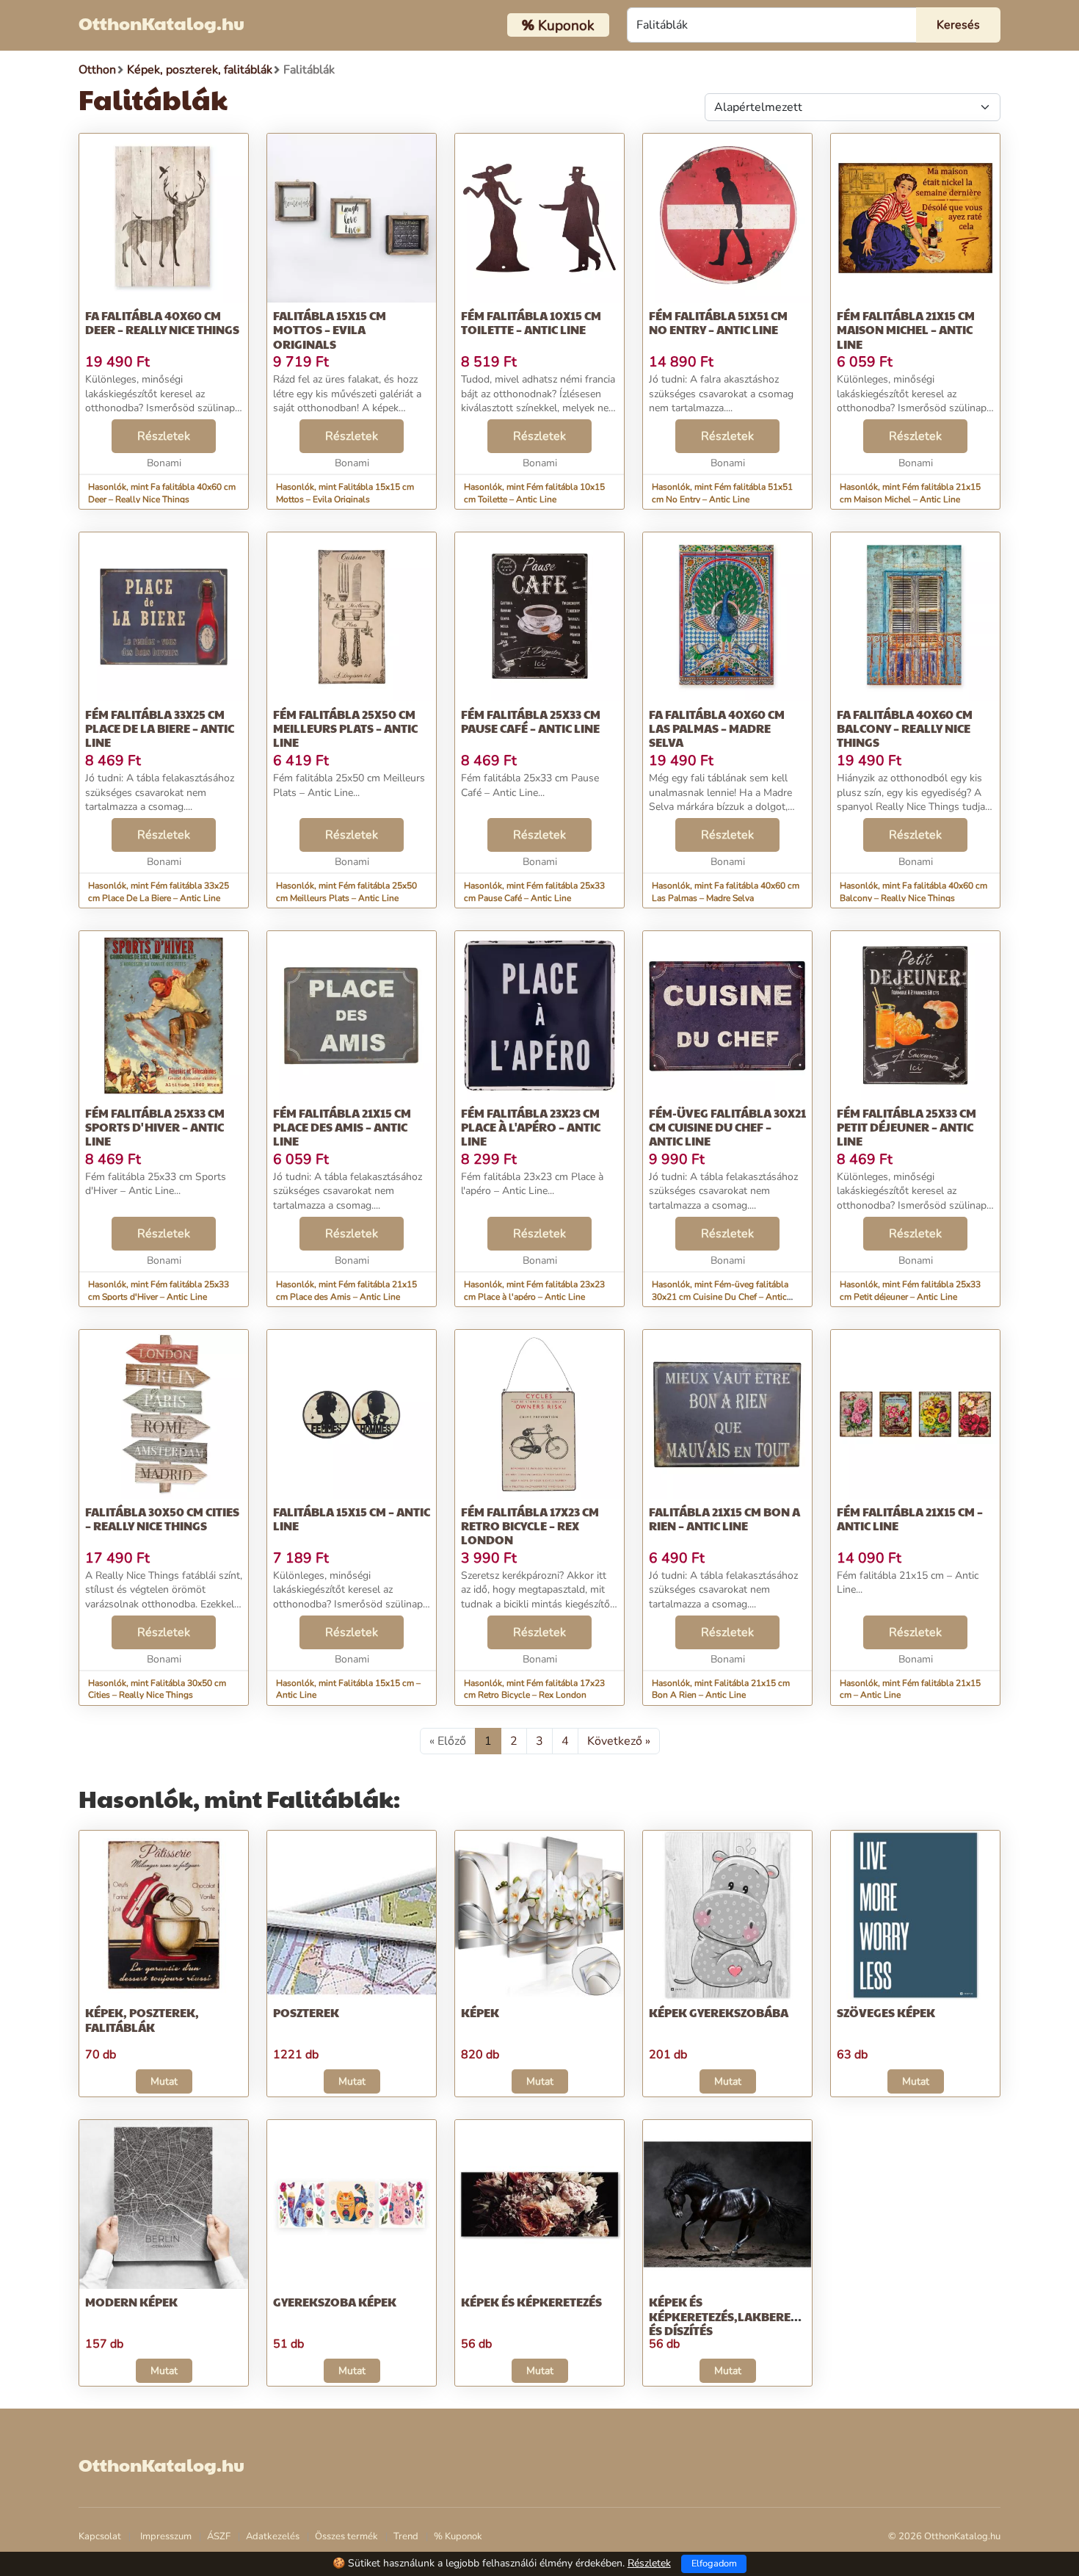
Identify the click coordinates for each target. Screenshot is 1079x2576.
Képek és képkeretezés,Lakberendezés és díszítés (741, 2316)
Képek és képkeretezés (531, 2302)
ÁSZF (219, 2536)
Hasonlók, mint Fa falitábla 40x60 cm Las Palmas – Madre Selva (726, 892)
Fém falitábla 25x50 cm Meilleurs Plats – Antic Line (345, 728)
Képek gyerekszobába (719, 2012)
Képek (480, 2012)
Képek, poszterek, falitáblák (142, 2019)
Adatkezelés (273, 2536)
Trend (406, 2536)
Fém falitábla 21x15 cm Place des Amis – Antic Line (342, 1127)
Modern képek (131, 2302)
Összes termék (346, 2536)
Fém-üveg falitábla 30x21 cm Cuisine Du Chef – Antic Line (727, 1127)
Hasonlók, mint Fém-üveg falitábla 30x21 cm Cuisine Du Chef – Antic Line (720, 1297)
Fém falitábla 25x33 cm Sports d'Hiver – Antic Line (155, 1127)
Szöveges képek (886, 2012)
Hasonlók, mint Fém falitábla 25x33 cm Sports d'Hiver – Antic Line (159, 1291)
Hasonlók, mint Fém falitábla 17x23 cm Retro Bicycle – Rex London (534, 1689)
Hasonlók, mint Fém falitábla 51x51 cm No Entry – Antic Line (722, 493)
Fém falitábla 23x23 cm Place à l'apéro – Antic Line (531, 1127)
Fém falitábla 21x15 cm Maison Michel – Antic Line (906, 329)
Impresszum (166, 2536)
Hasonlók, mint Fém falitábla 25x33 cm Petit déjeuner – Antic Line (910, 1291)
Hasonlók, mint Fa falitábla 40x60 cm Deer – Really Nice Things (162, 493)
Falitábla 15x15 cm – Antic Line (352, 1519)
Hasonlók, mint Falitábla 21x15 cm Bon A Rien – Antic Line (721, 1689)
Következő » (619, 1741)
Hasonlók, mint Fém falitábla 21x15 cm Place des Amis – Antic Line (346, 1291)
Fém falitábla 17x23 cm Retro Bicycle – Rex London (530, 1526)
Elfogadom (714, 2564)
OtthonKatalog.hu (161, 23)
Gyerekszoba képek (335, 2302)
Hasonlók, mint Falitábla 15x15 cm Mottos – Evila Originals (345, 493)
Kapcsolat (100, 2536)
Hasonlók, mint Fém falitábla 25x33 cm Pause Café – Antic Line (534, 892)
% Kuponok (458, 2536)
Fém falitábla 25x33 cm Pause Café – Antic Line (531, 721)
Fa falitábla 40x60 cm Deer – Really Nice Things (162, 322)
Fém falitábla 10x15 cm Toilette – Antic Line (531, 322)
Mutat (164, 2081)
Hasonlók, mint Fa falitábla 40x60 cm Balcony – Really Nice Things (913, 892)
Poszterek (306, 2012)
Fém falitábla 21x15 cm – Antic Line (910, 1519)
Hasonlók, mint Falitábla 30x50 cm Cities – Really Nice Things (157, 1689)
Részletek (164, 436)
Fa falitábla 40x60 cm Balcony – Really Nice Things (905, 728)
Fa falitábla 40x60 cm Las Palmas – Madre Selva (717, 728)
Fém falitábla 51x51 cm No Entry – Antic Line (718, 322)
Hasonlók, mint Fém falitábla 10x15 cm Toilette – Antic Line (534, 493)
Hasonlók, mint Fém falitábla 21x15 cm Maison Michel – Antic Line (910, 493)
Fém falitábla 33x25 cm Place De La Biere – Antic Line (160, 728)
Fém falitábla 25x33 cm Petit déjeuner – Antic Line (907, 1127)
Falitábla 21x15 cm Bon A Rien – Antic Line (724, 1519)
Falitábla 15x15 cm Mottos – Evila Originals (330, 329)
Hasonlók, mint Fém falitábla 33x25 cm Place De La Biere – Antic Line (159, 892)
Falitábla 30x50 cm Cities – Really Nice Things (162, 1519)
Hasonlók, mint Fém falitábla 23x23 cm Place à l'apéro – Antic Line (534, 1291)
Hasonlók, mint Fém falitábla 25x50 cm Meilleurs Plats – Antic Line (346, 892)
